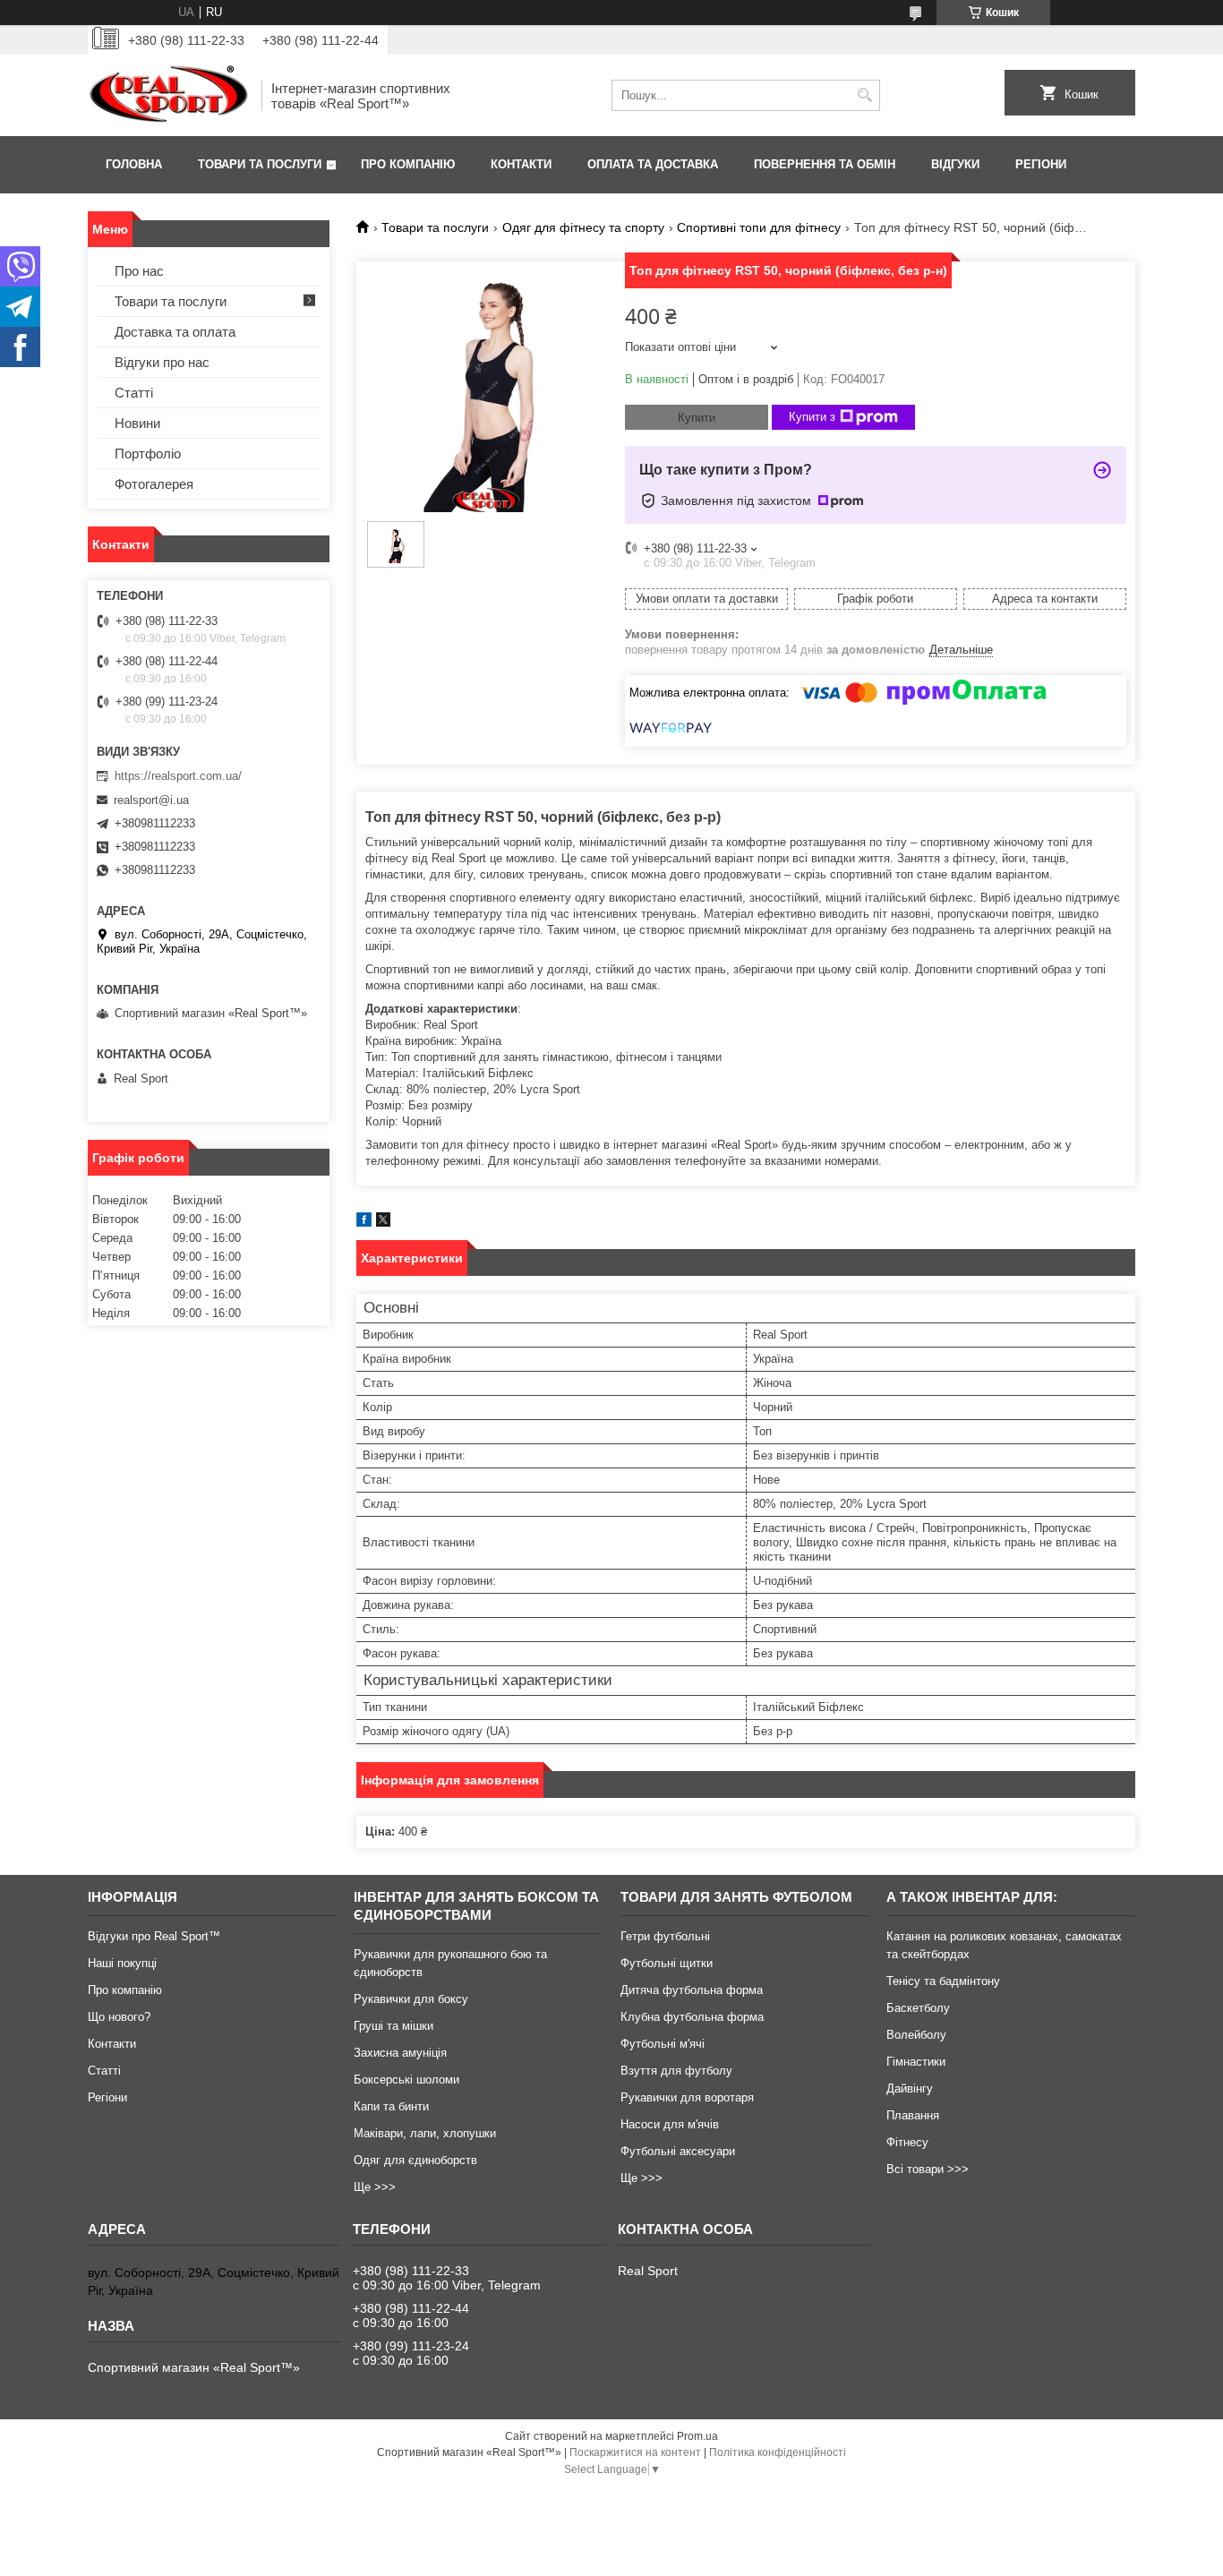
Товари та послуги (260, 164)
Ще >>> (375, 2187)
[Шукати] (864, 95)
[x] (383, 1223)
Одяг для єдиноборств (415, 2160)
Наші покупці (122, 1963)
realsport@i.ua (151, 800)
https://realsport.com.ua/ (178, 776)
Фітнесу (907, 2142)
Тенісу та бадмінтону (943, 1981)
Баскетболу (918, 2008)
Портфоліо (148, 454)
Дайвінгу (910, 2088)
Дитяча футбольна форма (692, 1990)
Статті (134, 393)
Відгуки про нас (162, 362)
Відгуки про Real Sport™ (154, 1936)
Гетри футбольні (665, 1936)
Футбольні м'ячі (663, 2044)
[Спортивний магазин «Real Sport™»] (168, 95)
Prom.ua (697, 2436)
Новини (137, 423)
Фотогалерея (154, 484)
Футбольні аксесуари (678, 2151)
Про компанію (408, 164)
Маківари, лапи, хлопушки (425, 2133)
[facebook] (364, 1223)
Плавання (913, 2115)
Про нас (139, 271)
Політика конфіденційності (778, 2452)
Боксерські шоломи (406, 2080)
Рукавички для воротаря (687, 2097)
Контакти (521, 164)
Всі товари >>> (928, 2169)
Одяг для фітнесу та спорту (583, 227)
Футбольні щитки (667, 1963)
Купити (697, 418)
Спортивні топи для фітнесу (759, 227)
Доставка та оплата (175, 332)
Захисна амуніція (400, 2053)
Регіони (1041, 164)
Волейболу (916, 2035)
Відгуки (955, 164)
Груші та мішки (393, 2026)
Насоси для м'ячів (670, 2124)
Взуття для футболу (676, 2071)
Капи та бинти (391, 2106)
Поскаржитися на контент (635, 2452)
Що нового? (119, 2017)
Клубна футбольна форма (692, 2017)
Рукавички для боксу (411, 1999)
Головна (134, 164)
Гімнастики (916, 2062)
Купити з (812, 417)
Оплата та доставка (653, 164)
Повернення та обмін (825, 164)
